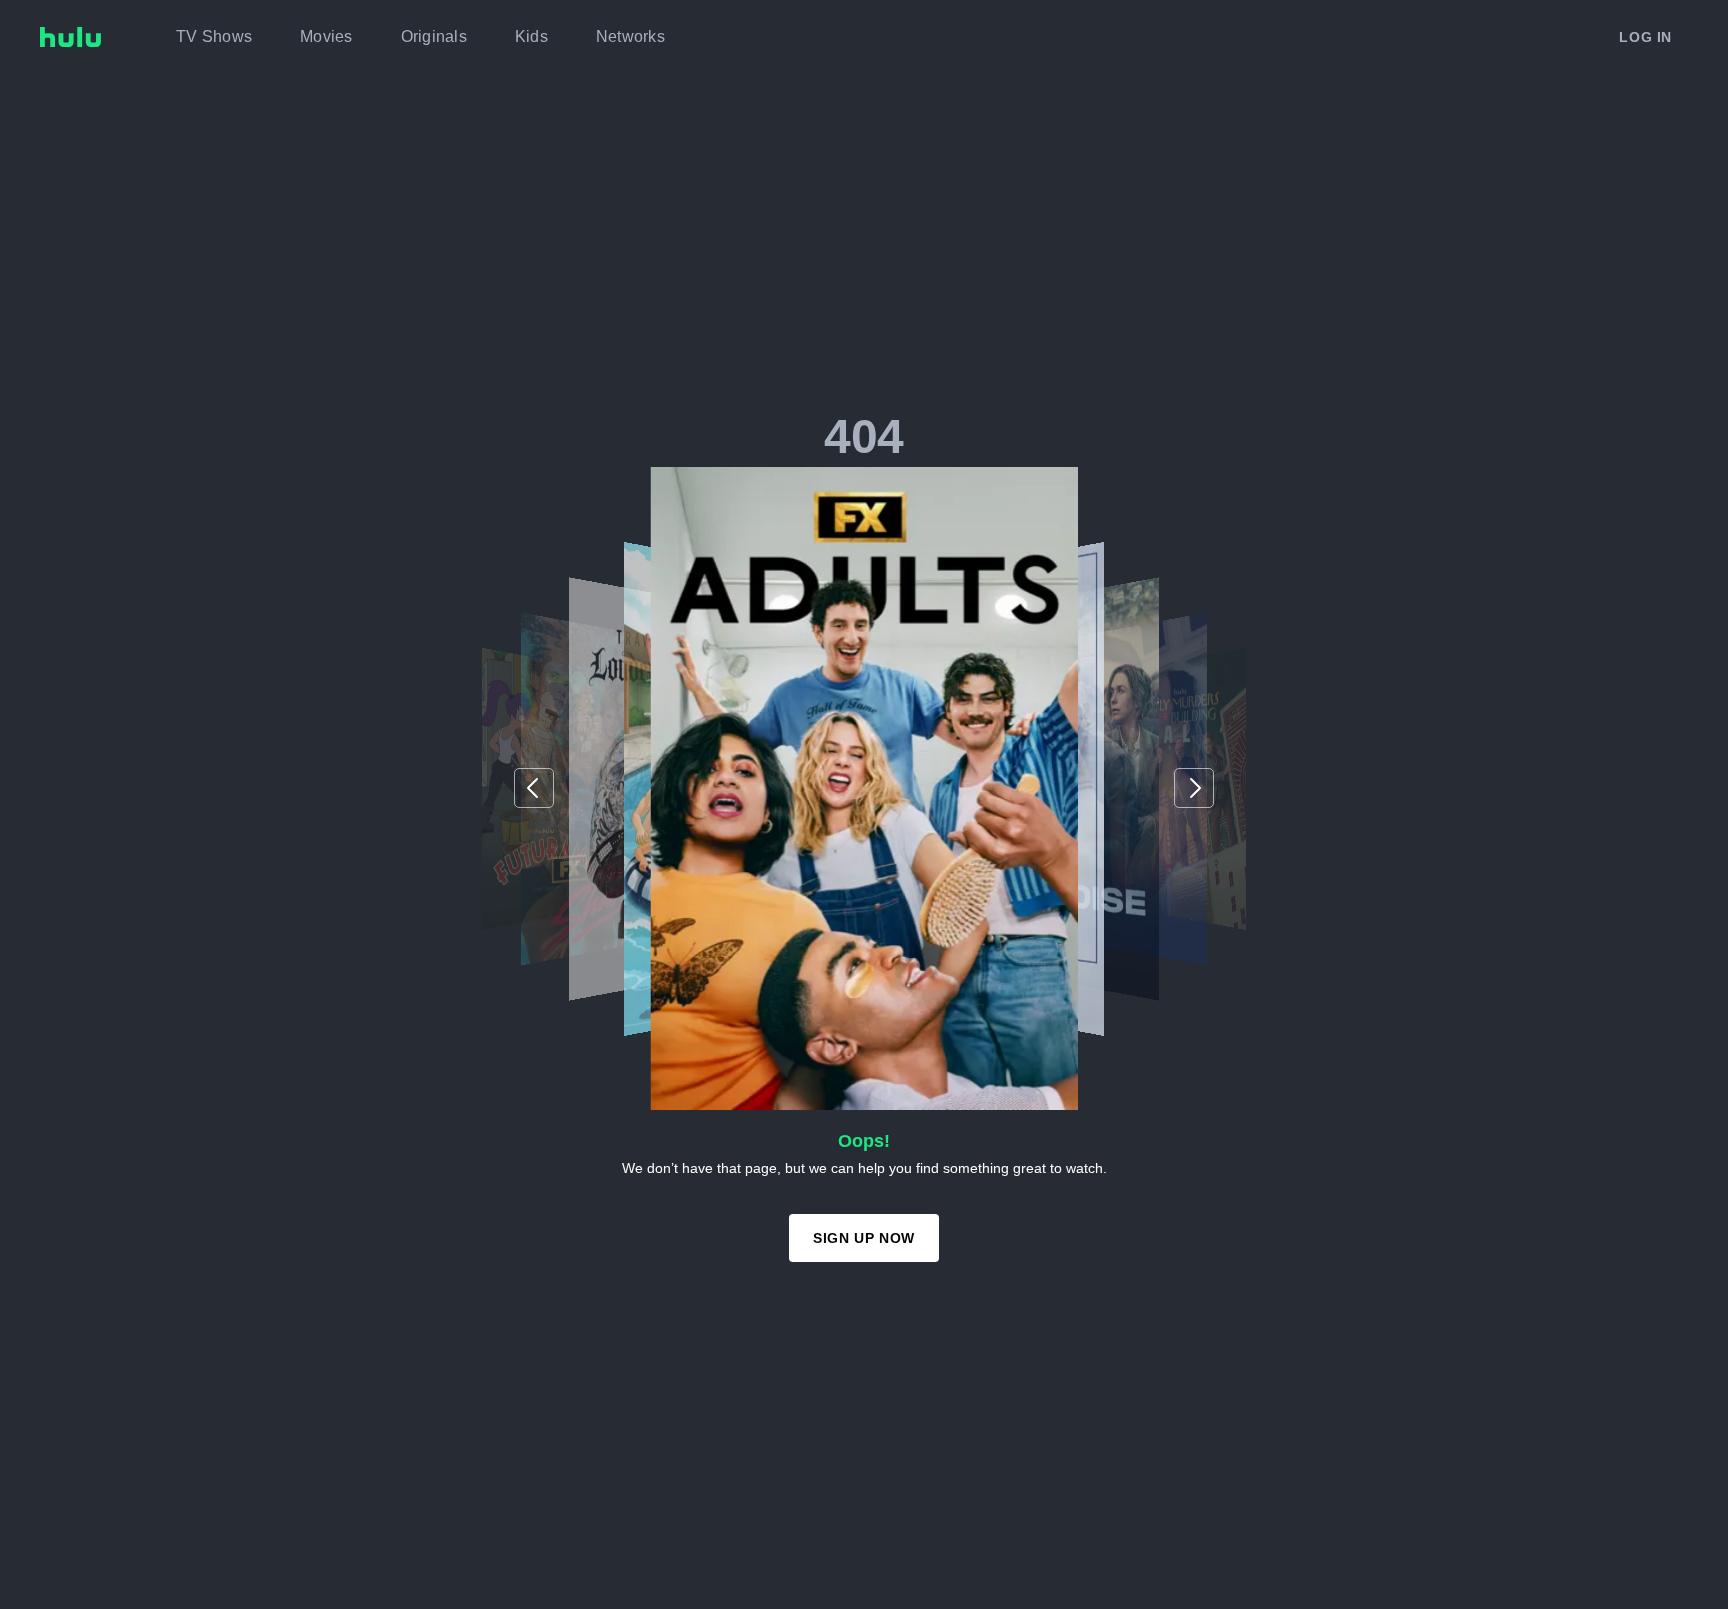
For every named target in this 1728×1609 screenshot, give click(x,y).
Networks (630, 36)
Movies (326, 36)
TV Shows (214, 36)
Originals (434, 36)
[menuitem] (214, 37)
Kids (531, 36)
